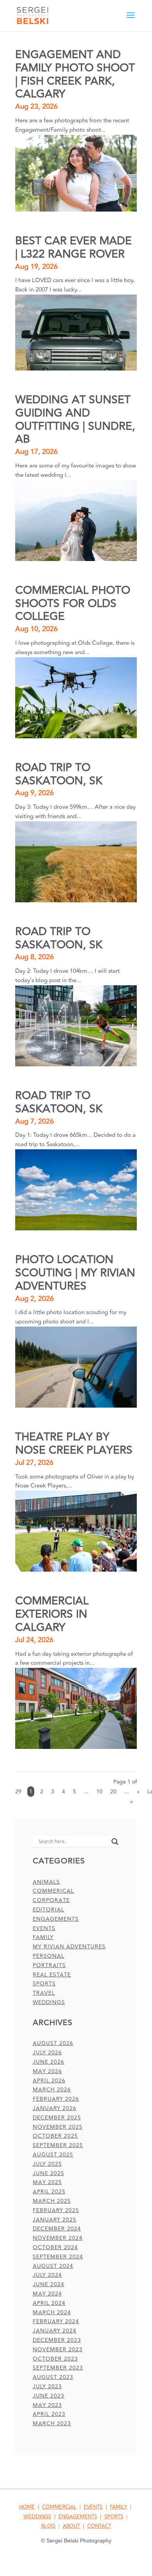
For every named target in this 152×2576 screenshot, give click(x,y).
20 (113, 1792)
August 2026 (53, 2043)
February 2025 (56, 2210)
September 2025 (58, 2145)
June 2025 (49, 2173)
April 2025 (49, 2192)
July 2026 (47, 2053)
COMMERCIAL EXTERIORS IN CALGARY (52, 1614)
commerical (53, 1891)
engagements (56, 1919)
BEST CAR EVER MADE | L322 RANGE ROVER (73, 248)
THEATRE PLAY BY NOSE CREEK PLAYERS (74, 1444)
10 (99, 1792)
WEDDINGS (37, 2517)
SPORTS (114, 2517)
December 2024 (57, 2229)
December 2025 (57, 2118)
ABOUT (71, 2526)
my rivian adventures (69, 1947)
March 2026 (52, 2090)
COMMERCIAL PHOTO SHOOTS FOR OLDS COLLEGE (73, 604)
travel (44, 1993)
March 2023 (52, 2423)
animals (46, 1882)
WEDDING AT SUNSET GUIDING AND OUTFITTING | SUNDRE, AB (75, 420)
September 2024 (58, 2257)
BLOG (48, 2526)
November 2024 (58, 2238)
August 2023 (53, 2377)
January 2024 (55, 2331)
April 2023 (49, 2414)
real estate (52, 1975)
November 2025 (58, 2127)
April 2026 (49, 2081)
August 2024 (53, 2266)
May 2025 (47, 2182)
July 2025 (47, 2164)
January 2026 (55, 2108)
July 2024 (47, 2275)
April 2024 (49, 2303)
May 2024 (47, 2294)
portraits (49, 1965)
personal (49, 1956)
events (44, 1928)
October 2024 (55, 2247)
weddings (49, 2002)
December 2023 (57, 2340)
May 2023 (47, 2405)
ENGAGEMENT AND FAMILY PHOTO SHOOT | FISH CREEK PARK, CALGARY (75, 74)
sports (44, 1984)
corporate (51, 1900)
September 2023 (58, 2368)
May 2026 (47, 2071)
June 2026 (49, 2062)
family (43, 1937)
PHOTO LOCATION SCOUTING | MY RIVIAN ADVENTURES (75, 1273)
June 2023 (49, 2396)
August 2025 (53, 2155)
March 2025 (52, 2201)
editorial (49, 1910)
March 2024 (52, 2312)
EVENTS (93, 2507)
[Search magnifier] (115, 1842)
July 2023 (47, 2386)
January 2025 (55, 2220)
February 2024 (56, 2321)
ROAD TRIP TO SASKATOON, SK (59, 774)
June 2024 (49, 2284)
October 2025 (55, 2136)
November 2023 (58, 2349)
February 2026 (56, 2099)
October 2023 (55, 2359)
